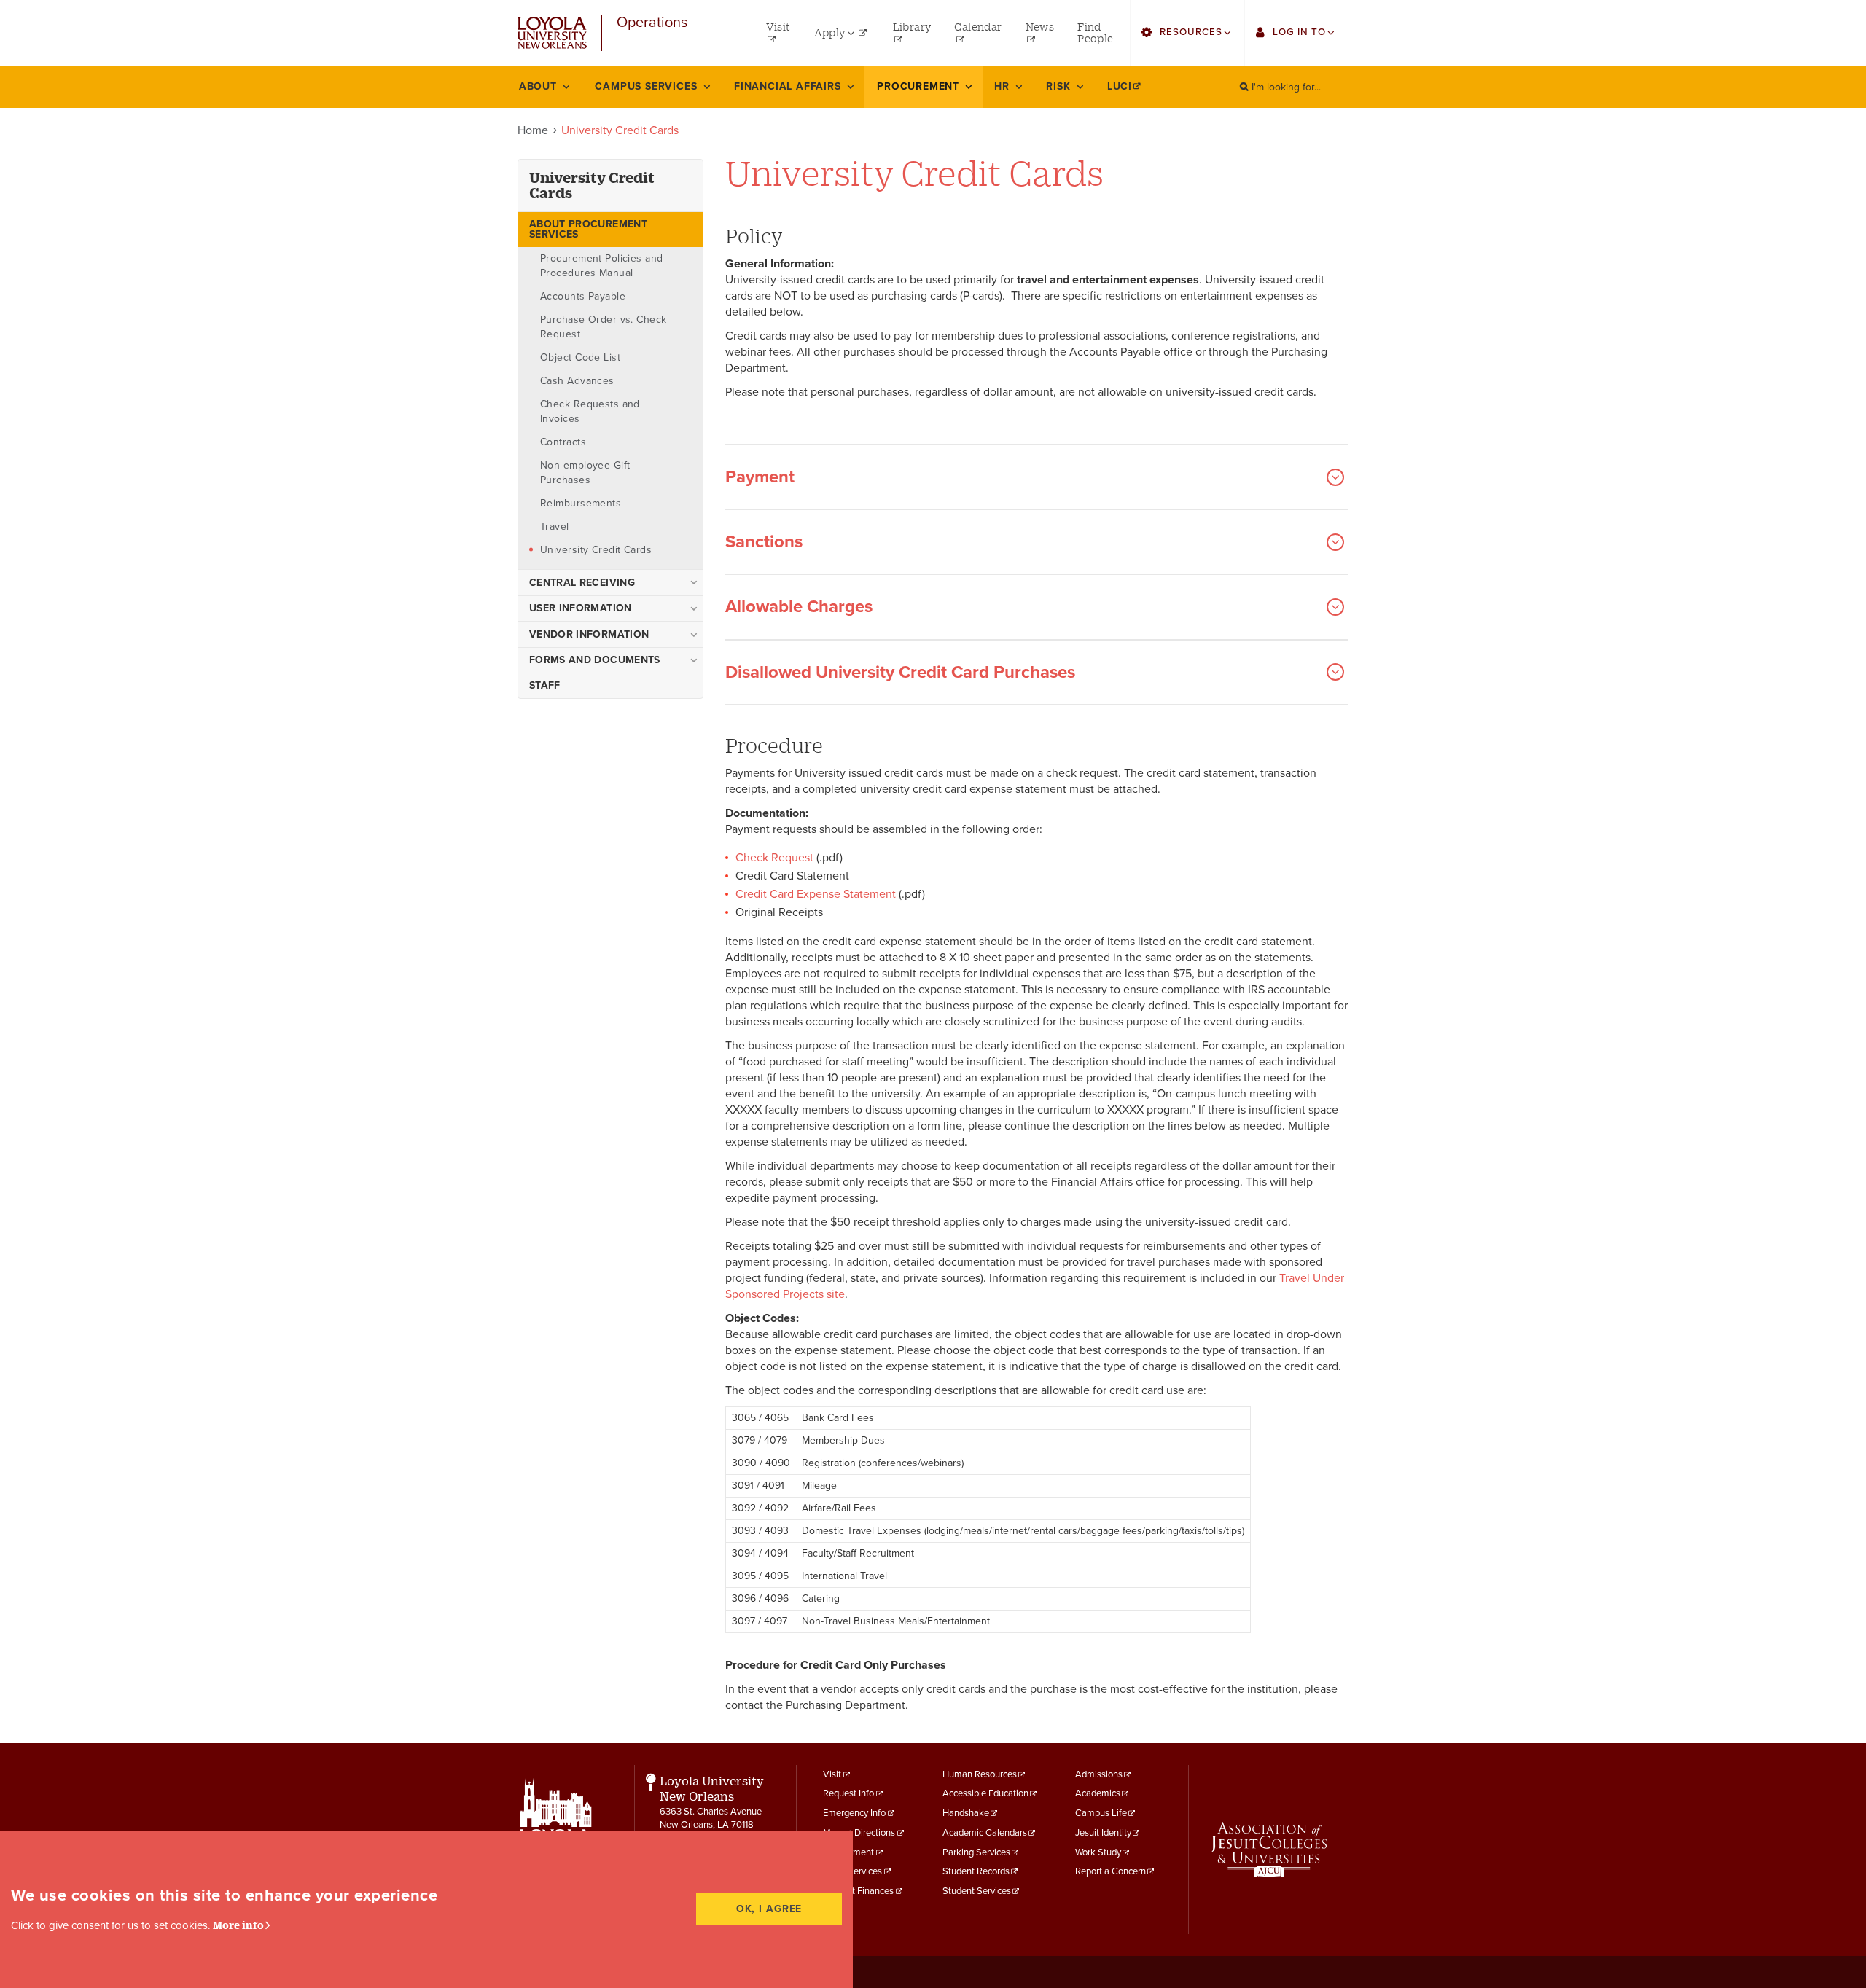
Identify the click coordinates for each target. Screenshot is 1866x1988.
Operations (652, 23)
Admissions (1099, 1774)
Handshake (966, 1813)
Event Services (852, 1871)
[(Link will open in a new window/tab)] (1269, 1850)
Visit (832, 1774)
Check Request (774, 858)
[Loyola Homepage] (556, 1828)
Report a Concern (1110, 1871)
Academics (1098, 1793)
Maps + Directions (859, 1833)
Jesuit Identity (1103, 1833)
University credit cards (592, 185)
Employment (848, 1852)
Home (533, 130)
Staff (545, 685)
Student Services (977, 1891)
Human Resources (980, 1774)
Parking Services (976, 1852)
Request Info (848, 1793)
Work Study (1098, 1852)
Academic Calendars (985, 1833)
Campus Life (1101, 1813)
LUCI (1120, 86)
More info (238, 1925)
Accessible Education (985, 1793)
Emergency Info (854, 1813)
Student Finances (858, 1891)
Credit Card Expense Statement (816, 894)
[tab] (1037, 465)
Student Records (976, 1871)
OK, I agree (769, 1909)
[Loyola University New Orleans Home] (552, 33)
